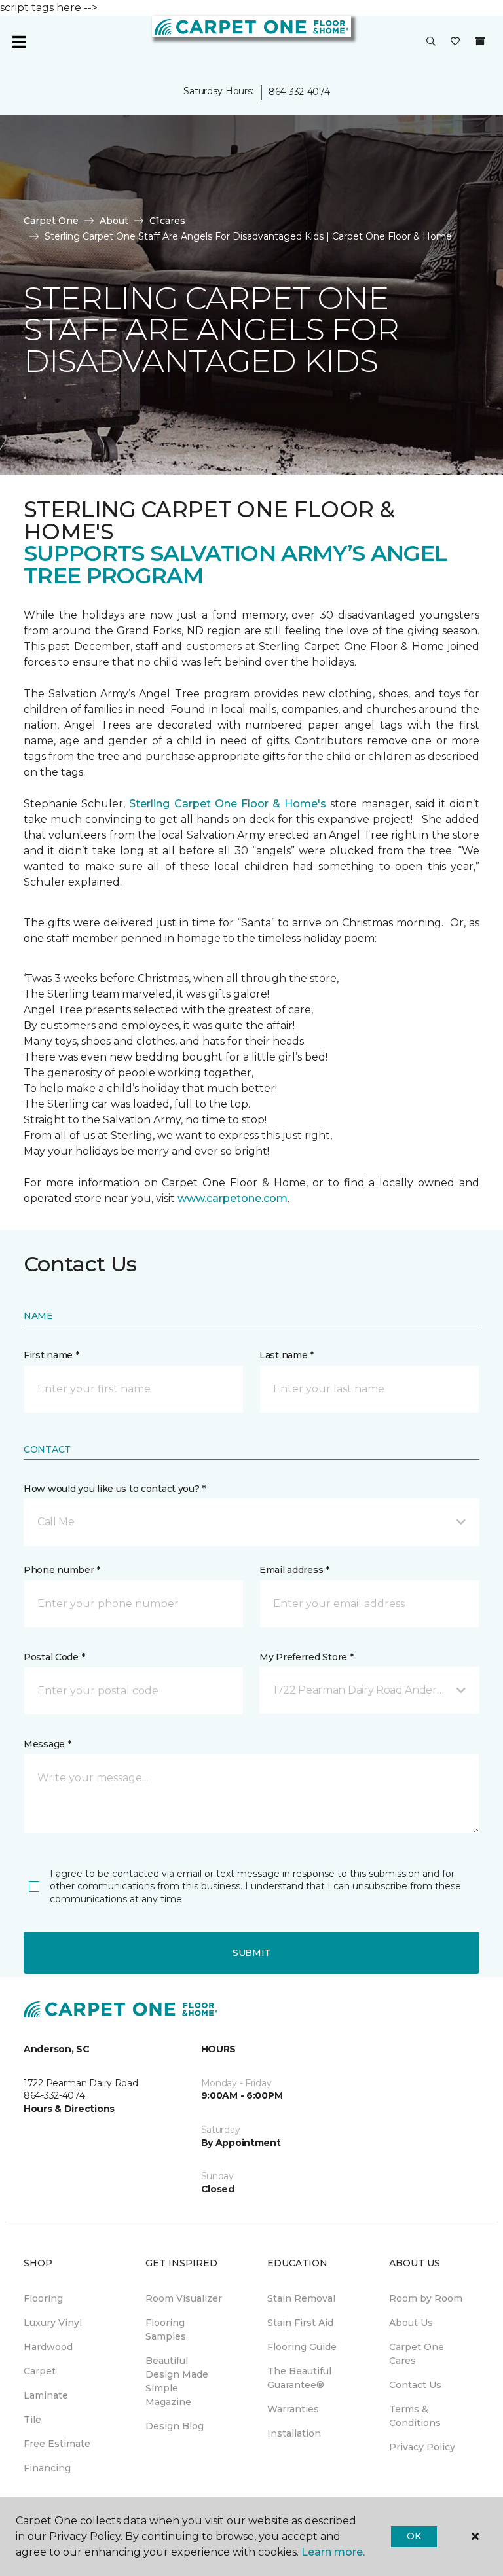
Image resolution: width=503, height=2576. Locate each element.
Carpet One (51, 221)
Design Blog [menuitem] (175, 2426)
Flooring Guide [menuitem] (302, 2347)
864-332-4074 (299, 92)
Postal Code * (54, 1657)
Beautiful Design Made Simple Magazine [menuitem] (177, 2381)
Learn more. (333, 2552)
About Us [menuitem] (411, 2323)
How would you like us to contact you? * (115, 1489)
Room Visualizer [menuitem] (184, 2298)
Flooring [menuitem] (43, 2298)
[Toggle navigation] (19, 42)
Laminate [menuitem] (46, 2395)
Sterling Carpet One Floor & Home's (228, 804)
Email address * (294, 1570)
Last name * (287, 1355)
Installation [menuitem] (294, 2433)
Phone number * (62, 1570)
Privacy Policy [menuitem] (422, 2447)
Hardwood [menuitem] (48, 2347)
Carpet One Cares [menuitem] (417, 2354)
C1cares (167, 221)
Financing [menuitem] (47, 2468)
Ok (414, 2536)
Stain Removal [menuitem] (301, 2298)
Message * (47, 1744)
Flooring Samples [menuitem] (166, 2330)
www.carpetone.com (233, 1198)
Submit (251, 1953)
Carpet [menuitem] (40, 2371)
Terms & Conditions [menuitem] (415, 2416)
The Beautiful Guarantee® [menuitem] (299, 2378)
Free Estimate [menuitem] (57, 2444)
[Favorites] (455, 42)
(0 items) (480, 41)
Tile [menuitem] (32, 2420)
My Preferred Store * (306, 1657)
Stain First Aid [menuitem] (300, 2323)
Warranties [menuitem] (293, 2409)
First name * (51, 1355)
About (114, 221)
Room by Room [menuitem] (426, 2298)
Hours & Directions (69, 2109)
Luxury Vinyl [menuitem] (53, 2323)
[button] (431, 42)
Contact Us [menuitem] (415, 2385)
